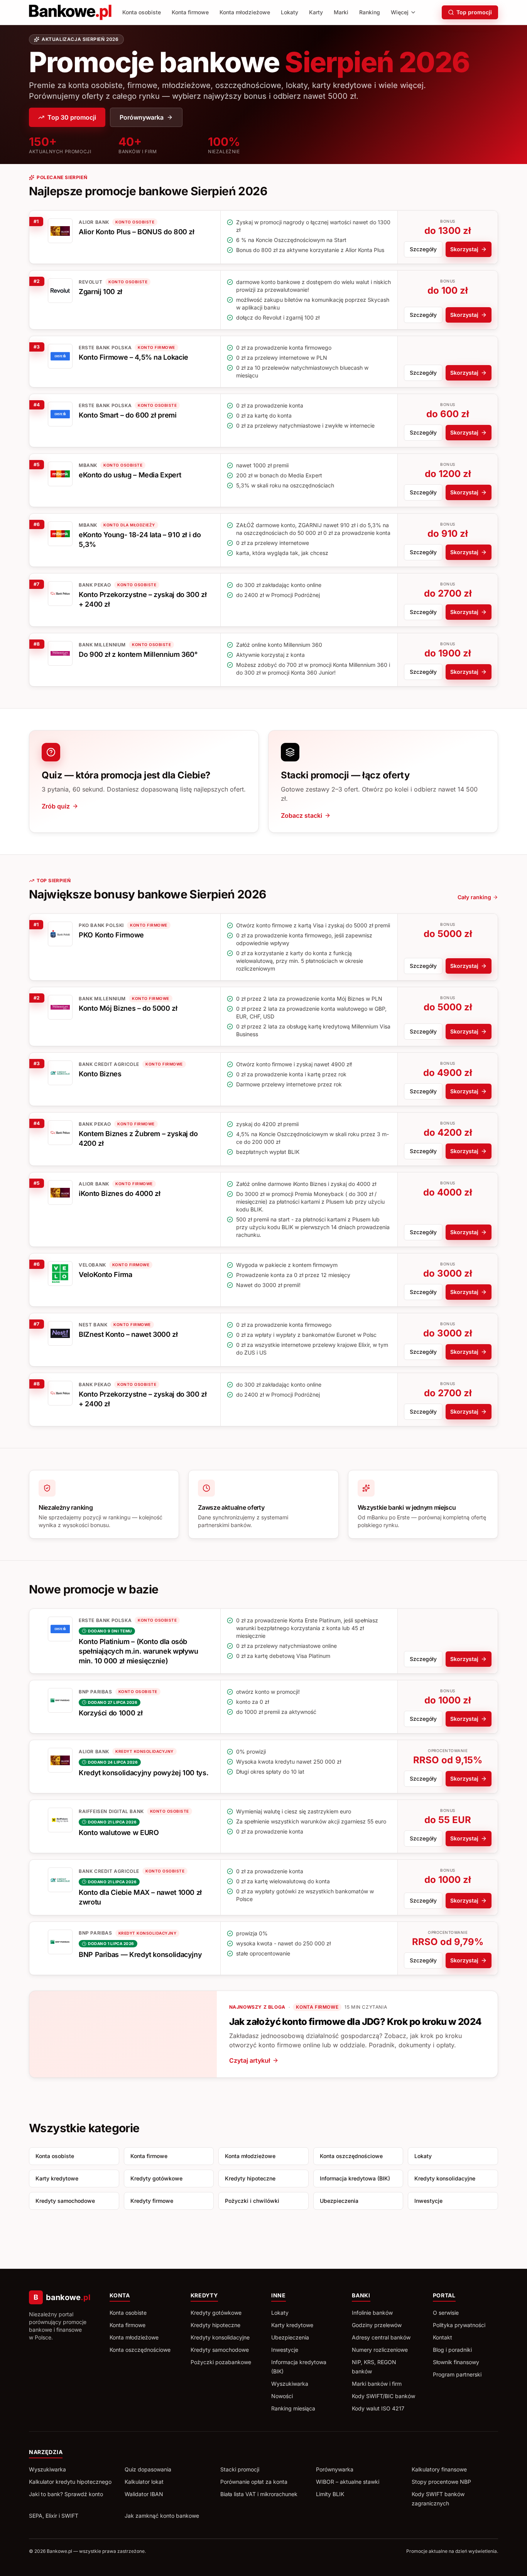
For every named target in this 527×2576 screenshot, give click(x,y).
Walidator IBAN (144, 2494)
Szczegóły (423, 249)
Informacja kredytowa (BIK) (355, 2178)
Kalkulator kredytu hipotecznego (70, 2482)
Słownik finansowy (456, 2362)
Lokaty (290, 12)
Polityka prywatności (459, 2325)
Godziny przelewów (377, 2325)
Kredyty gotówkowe (156, 2178)
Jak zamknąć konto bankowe (162, 2516)
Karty (316, 12)
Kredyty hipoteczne (250, 2178)
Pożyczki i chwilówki (252, 2201)
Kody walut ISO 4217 (378, 2408)
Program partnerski (457, 2374)
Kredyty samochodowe (65, 2201)
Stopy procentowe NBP (441, 2482)
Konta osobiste (142, 12)
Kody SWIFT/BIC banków (383, 2396)
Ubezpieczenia (339, 2201)
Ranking (370, 12)
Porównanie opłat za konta (254, 2482)
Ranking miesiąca (293, 2408)
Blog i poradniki (452, 2350)
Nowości (282, 2396)
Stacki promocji (240, 2469)
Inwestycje (428, 2201)
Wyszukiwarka (290, 2384)
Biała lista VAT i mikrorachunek (259, 2494)
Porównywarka (142, 117)
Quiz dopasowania (148, 2469)
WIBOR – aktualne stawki (348, 2482)
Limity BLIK (330, 2494)
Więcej (400, 12)
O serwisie (446, 2313)
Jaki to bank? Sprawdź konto (66, 2494)
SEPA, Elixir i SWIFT (54, 2516)
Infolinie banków (372, 2313)
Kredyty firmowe (152, 2201)
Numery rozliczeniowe (380, 2350)
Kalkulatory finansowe (439, 2469)
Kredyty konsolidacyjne (445, 2178)
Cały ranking (474, 897)
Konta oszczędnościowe (351, 2156)
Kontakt (443, 2337)
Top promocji (474, 12)
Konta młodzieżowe (245, 12)
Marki (341, 12)
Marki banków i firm (377, 2384)
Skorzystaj (464, 249)
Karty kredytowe (57, 2178)
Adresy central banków (381, 2337)
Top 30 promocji (72, 117)
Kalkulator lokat (144, 2482)
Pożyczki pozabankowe (221, 2362)
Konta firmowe (190, 12)
